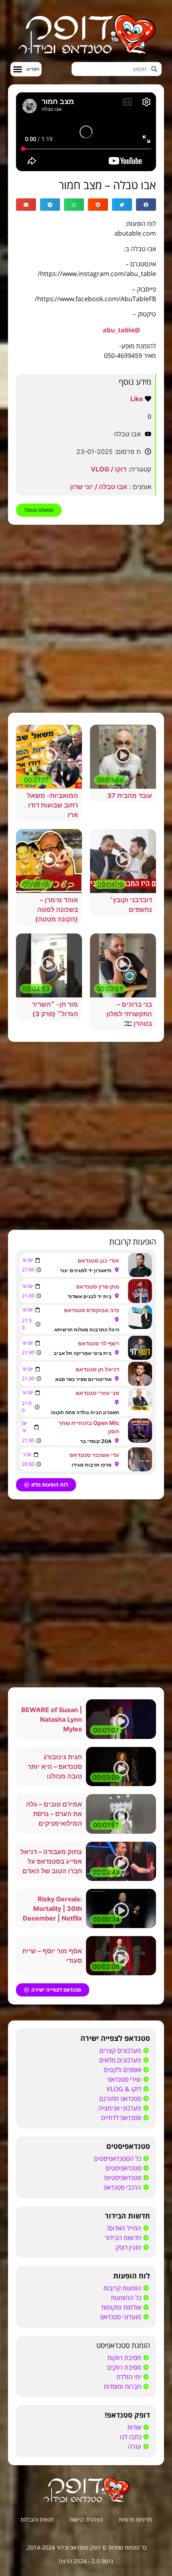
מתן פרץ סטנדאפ (98, 1286)
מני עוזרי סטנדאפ (97, 1393)
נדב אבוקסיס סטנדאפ (92, 1310)
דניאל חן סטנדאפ (97, 1369)
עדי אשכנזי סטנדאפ (94, 1455)
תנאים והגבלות (37, 2519)
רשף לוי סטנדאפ (99, 1343)
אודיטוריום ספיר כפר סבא (83, 1379)
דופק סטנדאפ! (127, 2415)
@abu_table (121, 330)
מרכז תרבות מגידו (92, 1465)
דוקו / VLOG (109, 469)
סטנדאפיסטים (128, 2146)
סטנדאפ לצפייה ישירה (115, 2038)
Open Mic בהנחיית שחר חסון (89, 1427)
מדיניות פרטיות (135, 2519)
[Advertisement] (86, 619)
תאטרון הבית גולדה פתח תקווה (85, 1412)
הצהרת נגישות (86, 2519)
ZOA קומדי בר (96, 1441)
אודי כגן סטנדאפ (98, 1260)
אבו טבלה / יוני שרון (99, 487)
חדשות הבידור (127, 2216)
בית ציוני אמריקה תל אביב (83, 1353)
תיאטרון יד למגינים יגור (86, 1270)
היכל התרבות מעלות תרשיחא (87, 1330)
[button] (26, 69)
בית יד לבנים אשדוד (90, 1296)
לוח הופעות (132, 2276)
